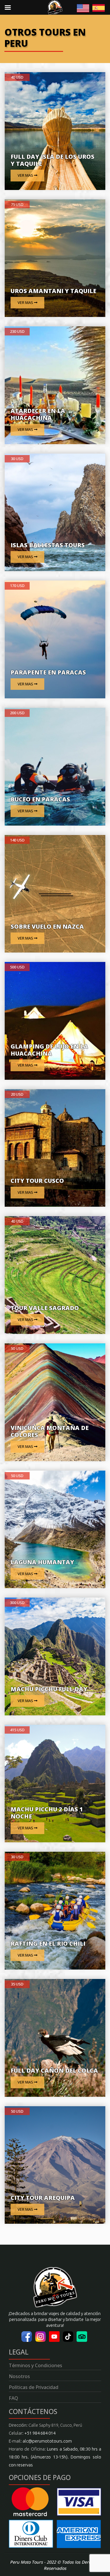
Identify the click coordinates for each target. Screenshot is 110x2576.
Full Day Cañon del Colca (54, 2070)
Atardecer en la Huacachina (38, 414)
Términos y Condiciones (35, 2365)
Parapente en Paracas (48, 672)
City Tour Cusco (37, 1181)
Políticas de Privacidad (34, 2387)
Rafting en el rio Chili (48, 1943)
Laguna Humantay (42, 1562)
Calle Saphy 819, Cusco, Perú (55, 2425)
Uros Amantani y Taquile (53, 291)
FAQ (13, 2398)
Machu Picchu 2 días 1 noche (47, 1813)
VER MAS (26, 175)
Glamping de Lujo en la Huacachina (49, 1050)
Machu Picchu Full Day (49, 1689)
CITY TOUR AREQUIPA (43, 2198)
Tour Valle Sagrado (45, 1308)
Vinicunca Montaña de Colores (50, 1431)
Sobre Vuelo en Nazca (47, 926)
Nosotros (19, 2376)
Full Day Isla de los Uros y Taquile (53, 160)
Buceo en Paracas (40, 799)
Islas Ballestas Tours (48, 545)
